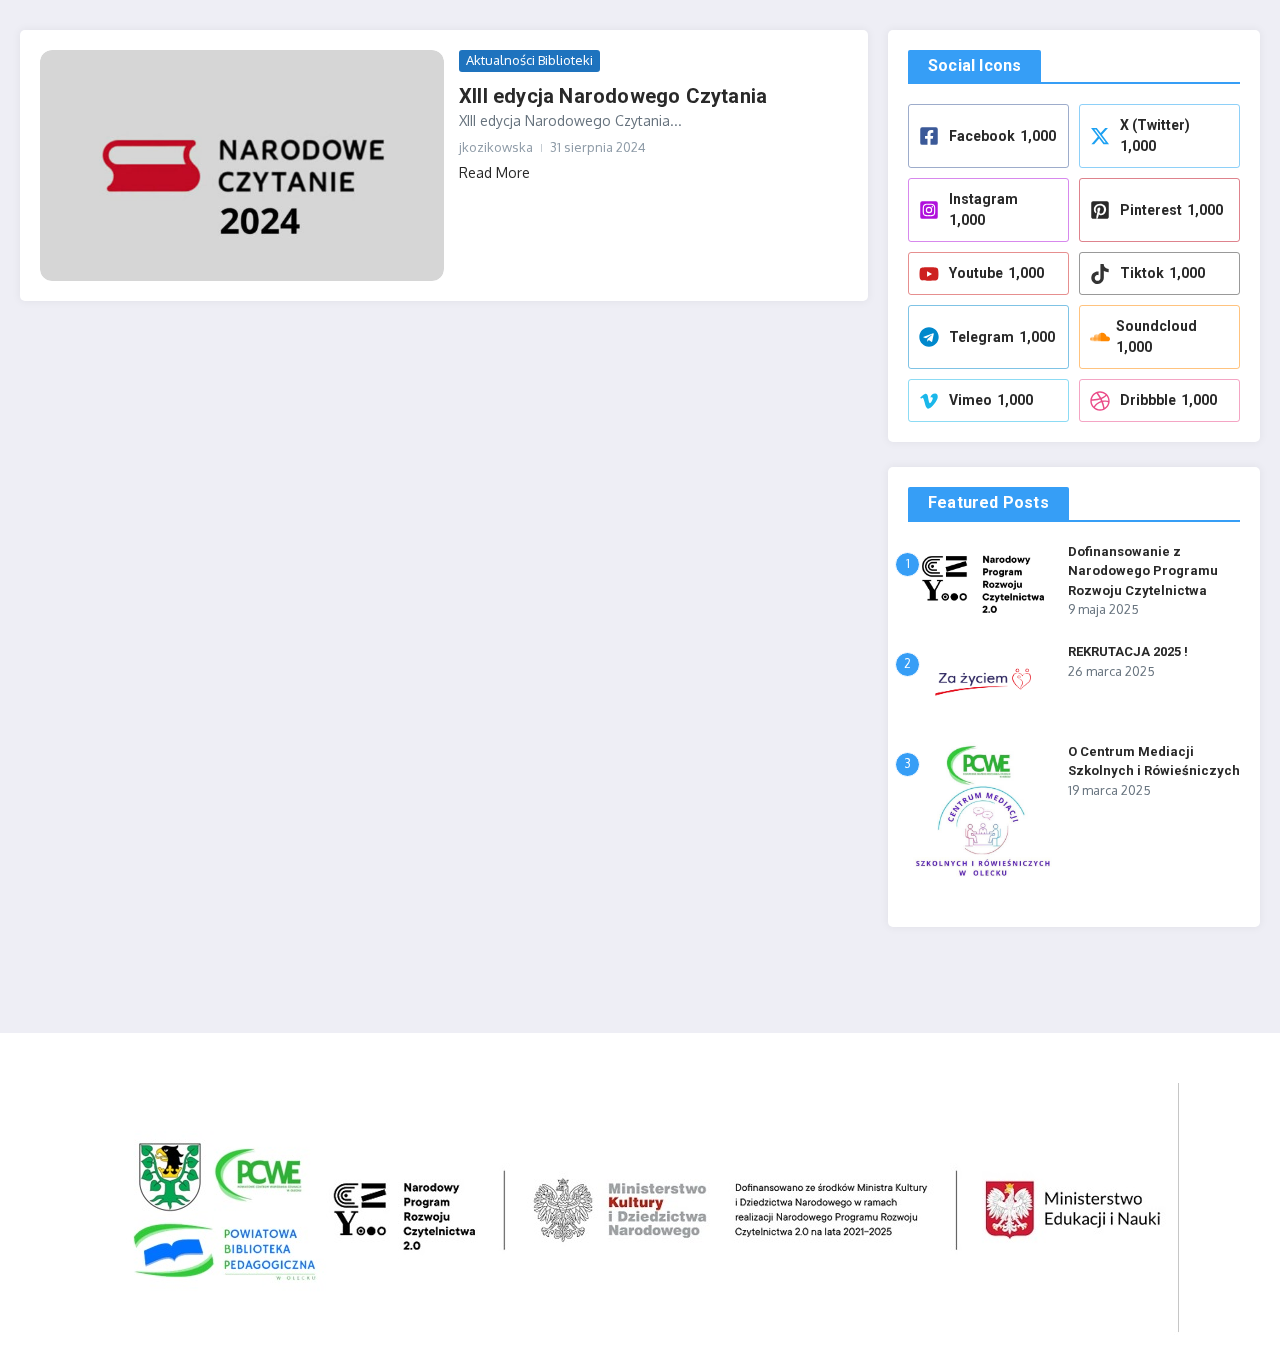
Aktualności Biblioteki (529, 60)
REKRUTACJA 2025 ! (1128, 651)
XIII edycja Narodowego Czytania (613, 96)
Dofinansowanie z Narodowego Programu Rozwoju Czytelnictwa (1143, 571)
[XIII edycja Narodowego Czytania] (242, 165)
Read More (494, 172)
